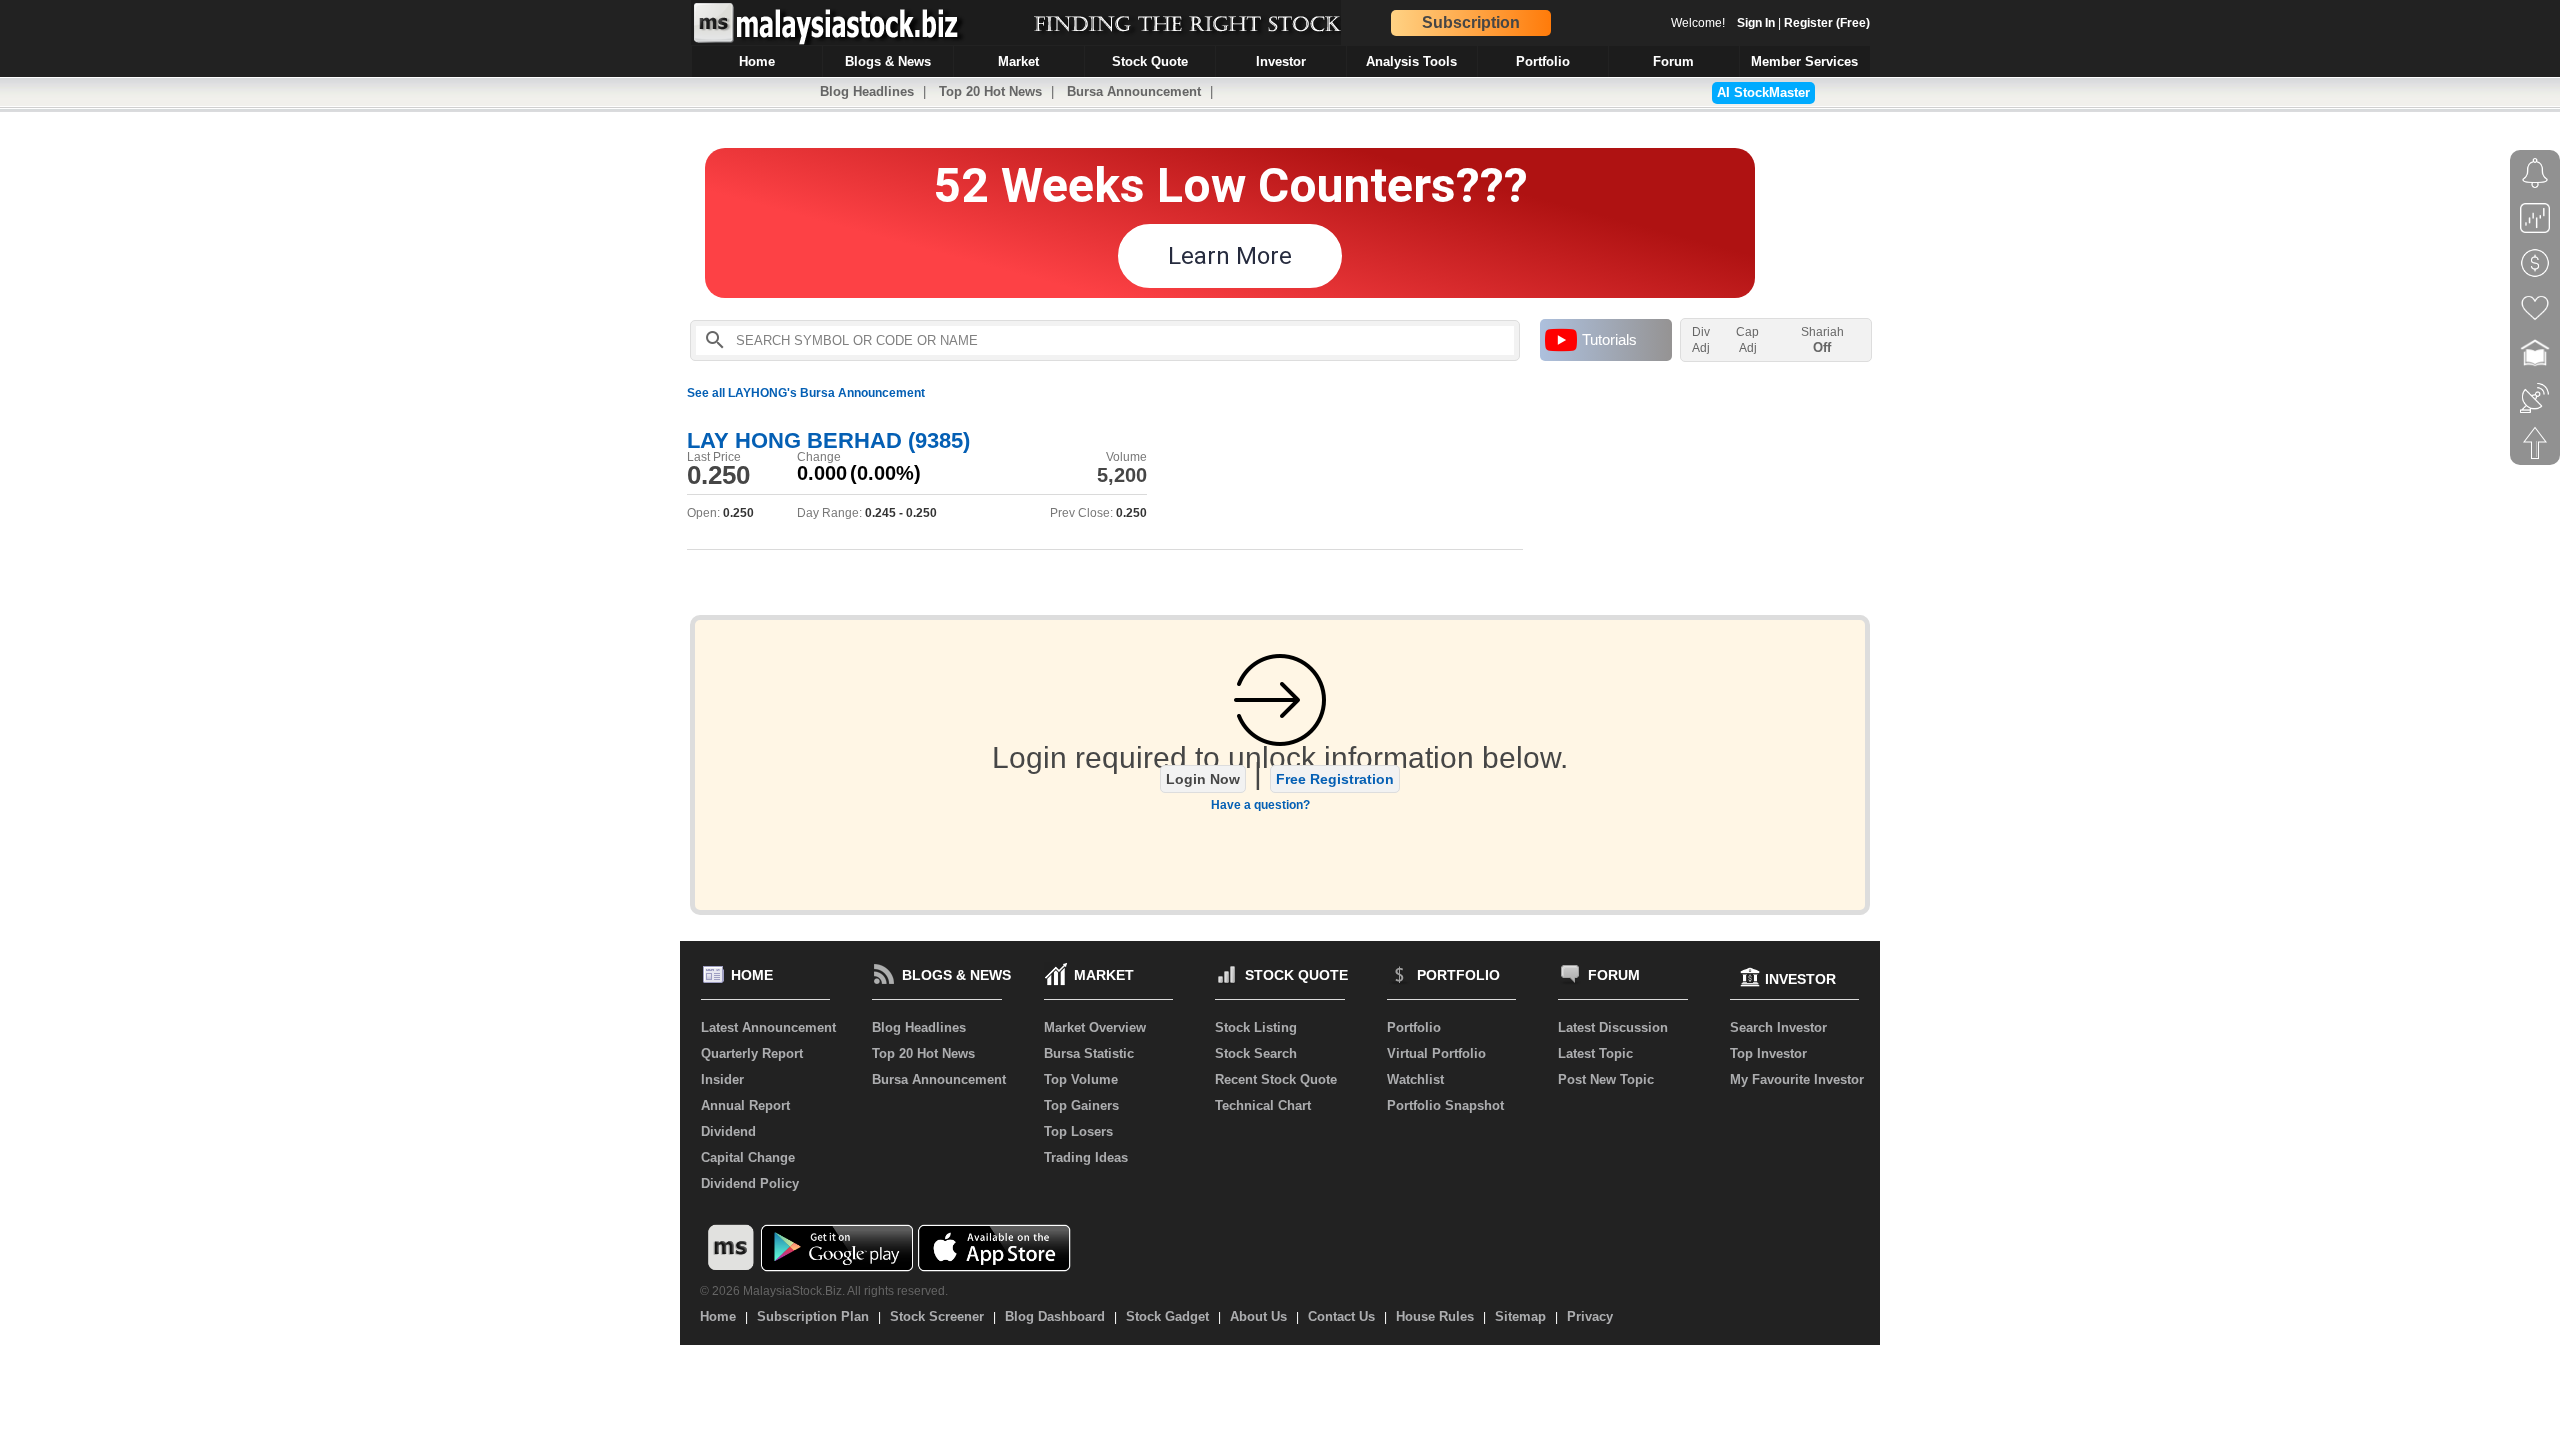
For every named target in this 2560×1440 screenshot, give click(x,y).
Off (1822, 347)
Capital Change (748, 1157)
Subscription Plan (813, 1316)
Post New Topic (1606, 1079)
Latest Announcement (768, 1027)
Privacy (1590, 1316)
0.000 (822, 473)
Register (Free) (1827, 23)
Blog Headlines (867, 91)
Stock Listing (1256, 1027)
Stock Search (1256, 1053)
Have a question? (1260, 805)
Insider (722, 1079)
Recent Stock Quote (1276, 1079)
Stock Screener (937, 1316)
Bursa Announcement (1134, 91)
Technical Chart (1263, 1105)
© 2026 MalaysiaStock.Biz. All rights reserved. (824, 1291)
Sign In (1756, 23)
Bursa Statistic (1089, 1053)
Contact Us (1341, 1316)
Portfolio (1414, 1027)
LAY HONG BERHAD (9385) (828, 440)
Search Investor (1778, 1027)
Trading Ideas (1086, 1157)
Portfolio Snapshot (1445, 1105)
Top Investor (1768, 1053)
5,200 (1122, 475)
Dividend (728, 1131)
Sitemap (1520, 1316)
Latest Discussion (1613, 1027)
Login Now (1203, 779)
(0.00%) (885, 473)
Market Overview (1095, 1027)
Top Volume (1081, 1079)
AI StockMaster (1763, 92)
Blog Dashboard (1055, 1316)
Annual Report (745, 1105)
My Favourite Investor (1797, 1079)
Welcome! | (1770, 23)
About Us (1258, 1316)
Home (718, 1316)
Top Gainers (1081, 1105)
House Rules (1435, 1316)
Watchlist (1415, 1079)
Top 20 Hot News (990, 91)
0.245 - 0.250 (901, 513)
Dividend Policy (750, 1183)
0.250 (718, 475)
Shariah (1822, 340)
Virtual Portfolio (1436, 1053)
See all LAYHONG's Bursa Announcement (806, 393)
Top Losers (1078, 1131)
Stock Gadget (1167, 1316)
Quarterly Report (752, 1053)
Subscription (1471, 22)
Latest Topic (1595, 1053)
